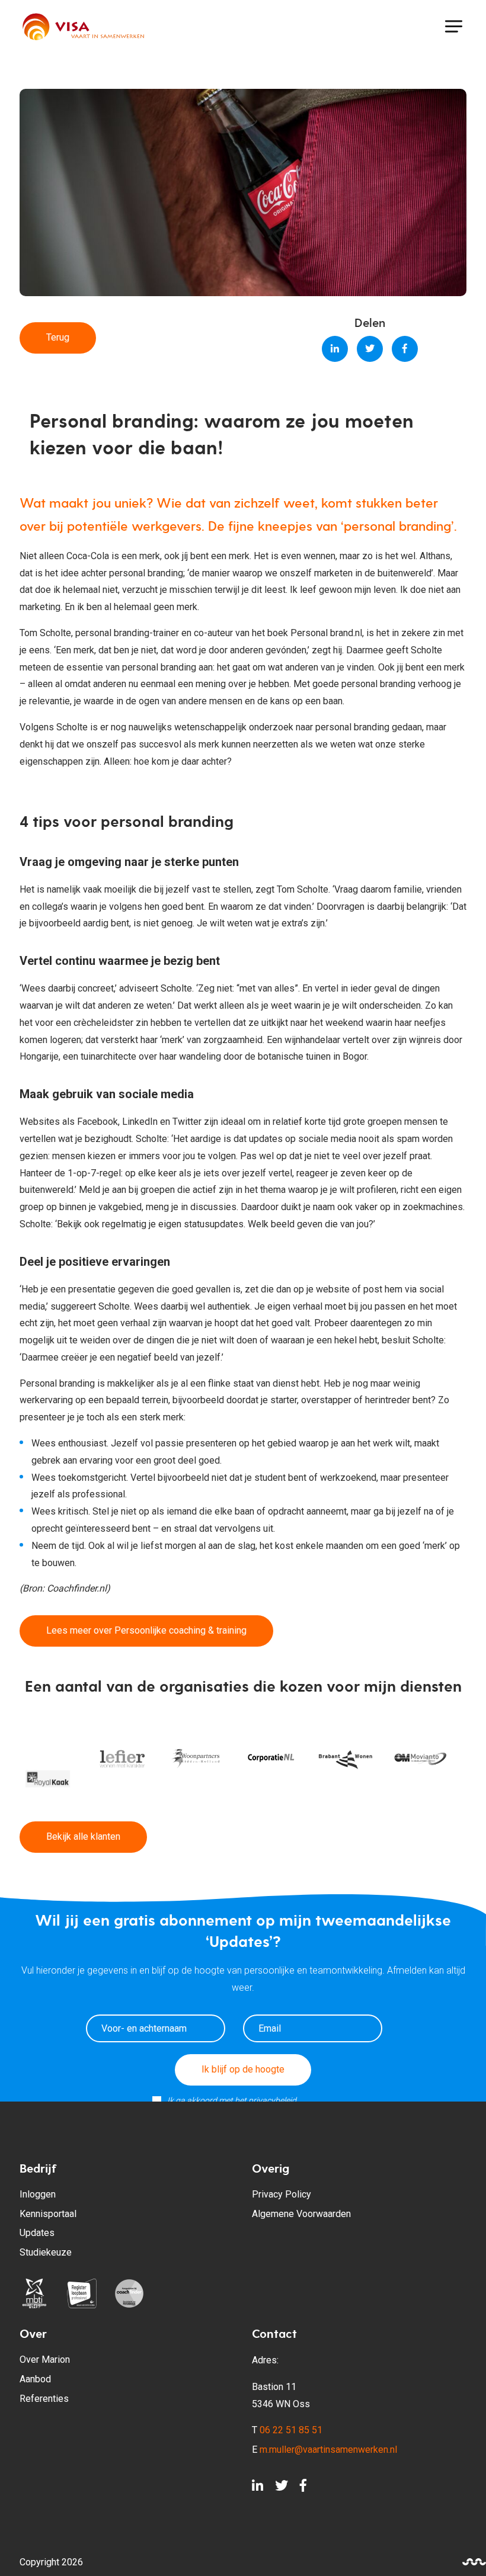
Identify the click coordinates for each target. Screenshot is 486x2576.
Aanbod (35, 2379)
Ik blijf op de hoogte (243, 2069)
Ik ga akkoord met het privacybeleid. (233, 2100)
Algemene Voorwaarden (301, 2214)
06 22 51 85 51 (291, 2430)
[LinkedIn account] (258, 2489)
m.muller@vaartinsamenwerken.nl (328, 2450)
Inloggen (38, 2194)
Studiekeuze (46, 2252)
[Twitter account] (282, 2489)
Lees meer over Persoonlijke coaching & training (146, 1630)
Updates (37, 2233)
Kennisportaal (48, 2214)
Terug (58, 337)
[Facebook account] (303, 2489)
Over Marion (45, 2360)
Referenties (44, 2399)
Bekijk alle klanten (83, 1836)
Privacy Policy (282, 2194)
